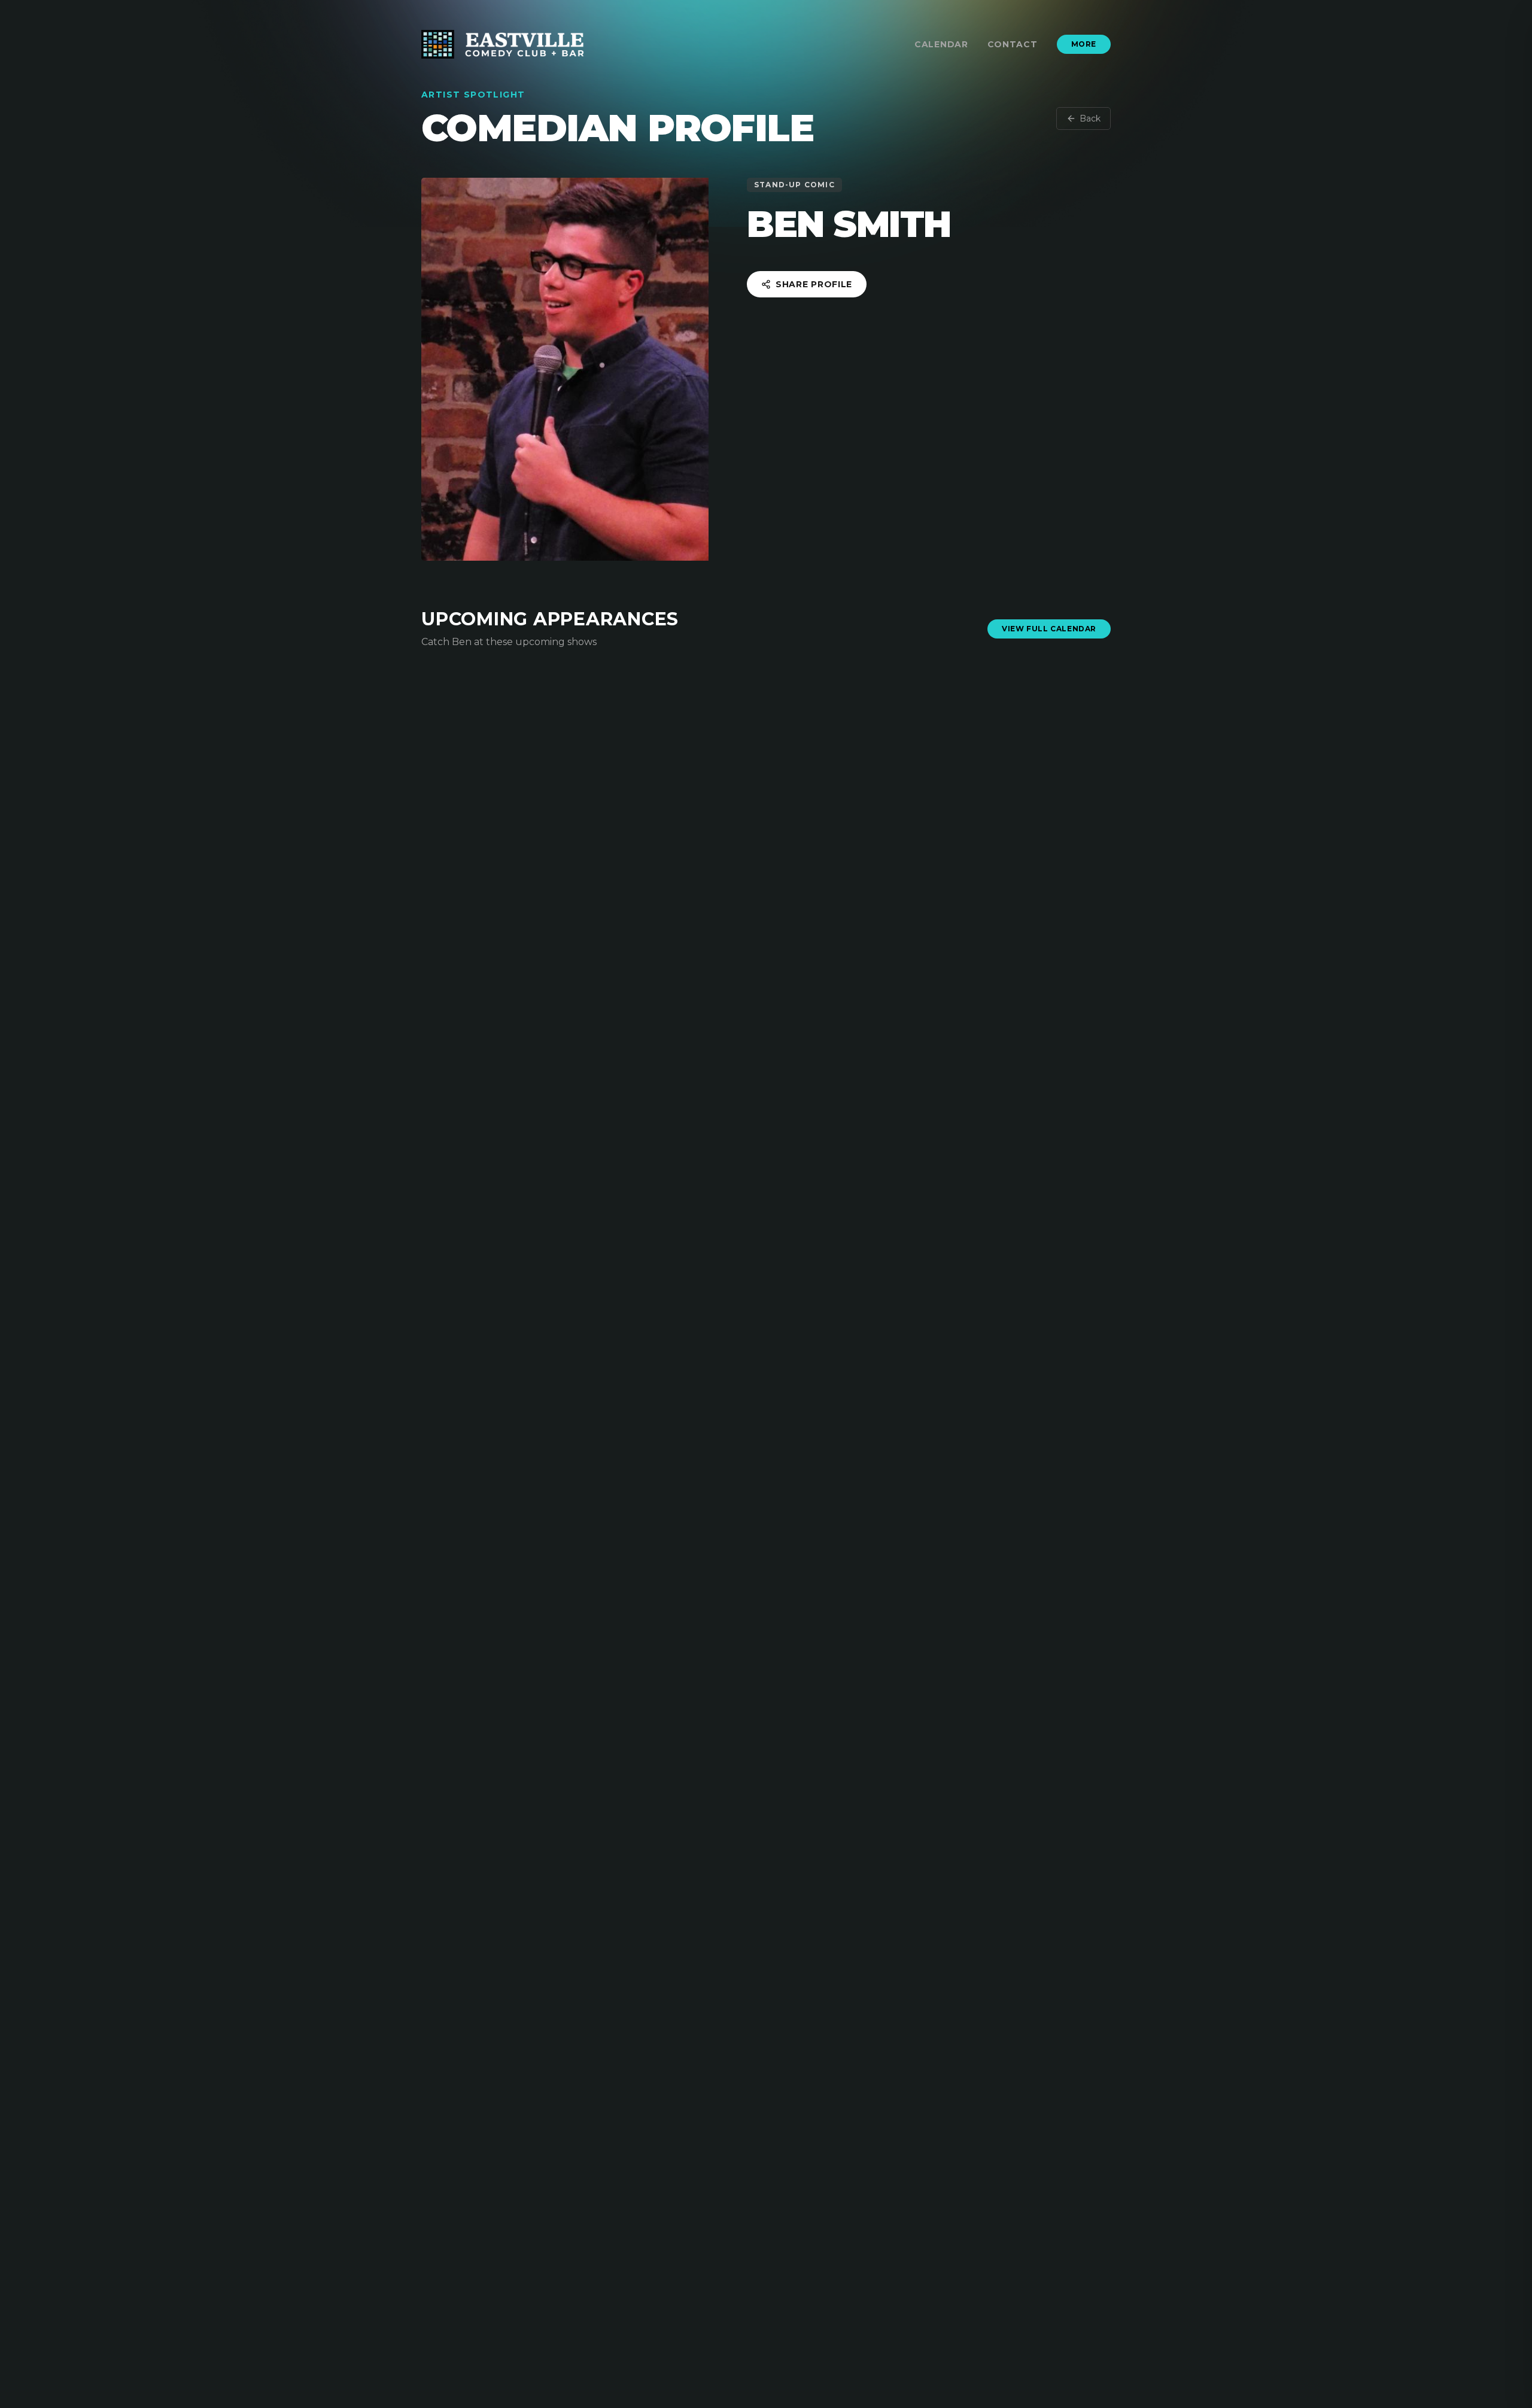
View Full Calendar (1049, 629)
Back (1090, 118)
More (1084, 44)
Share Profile (814, 284)
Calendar (941, 44)
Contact (1013, 44)
